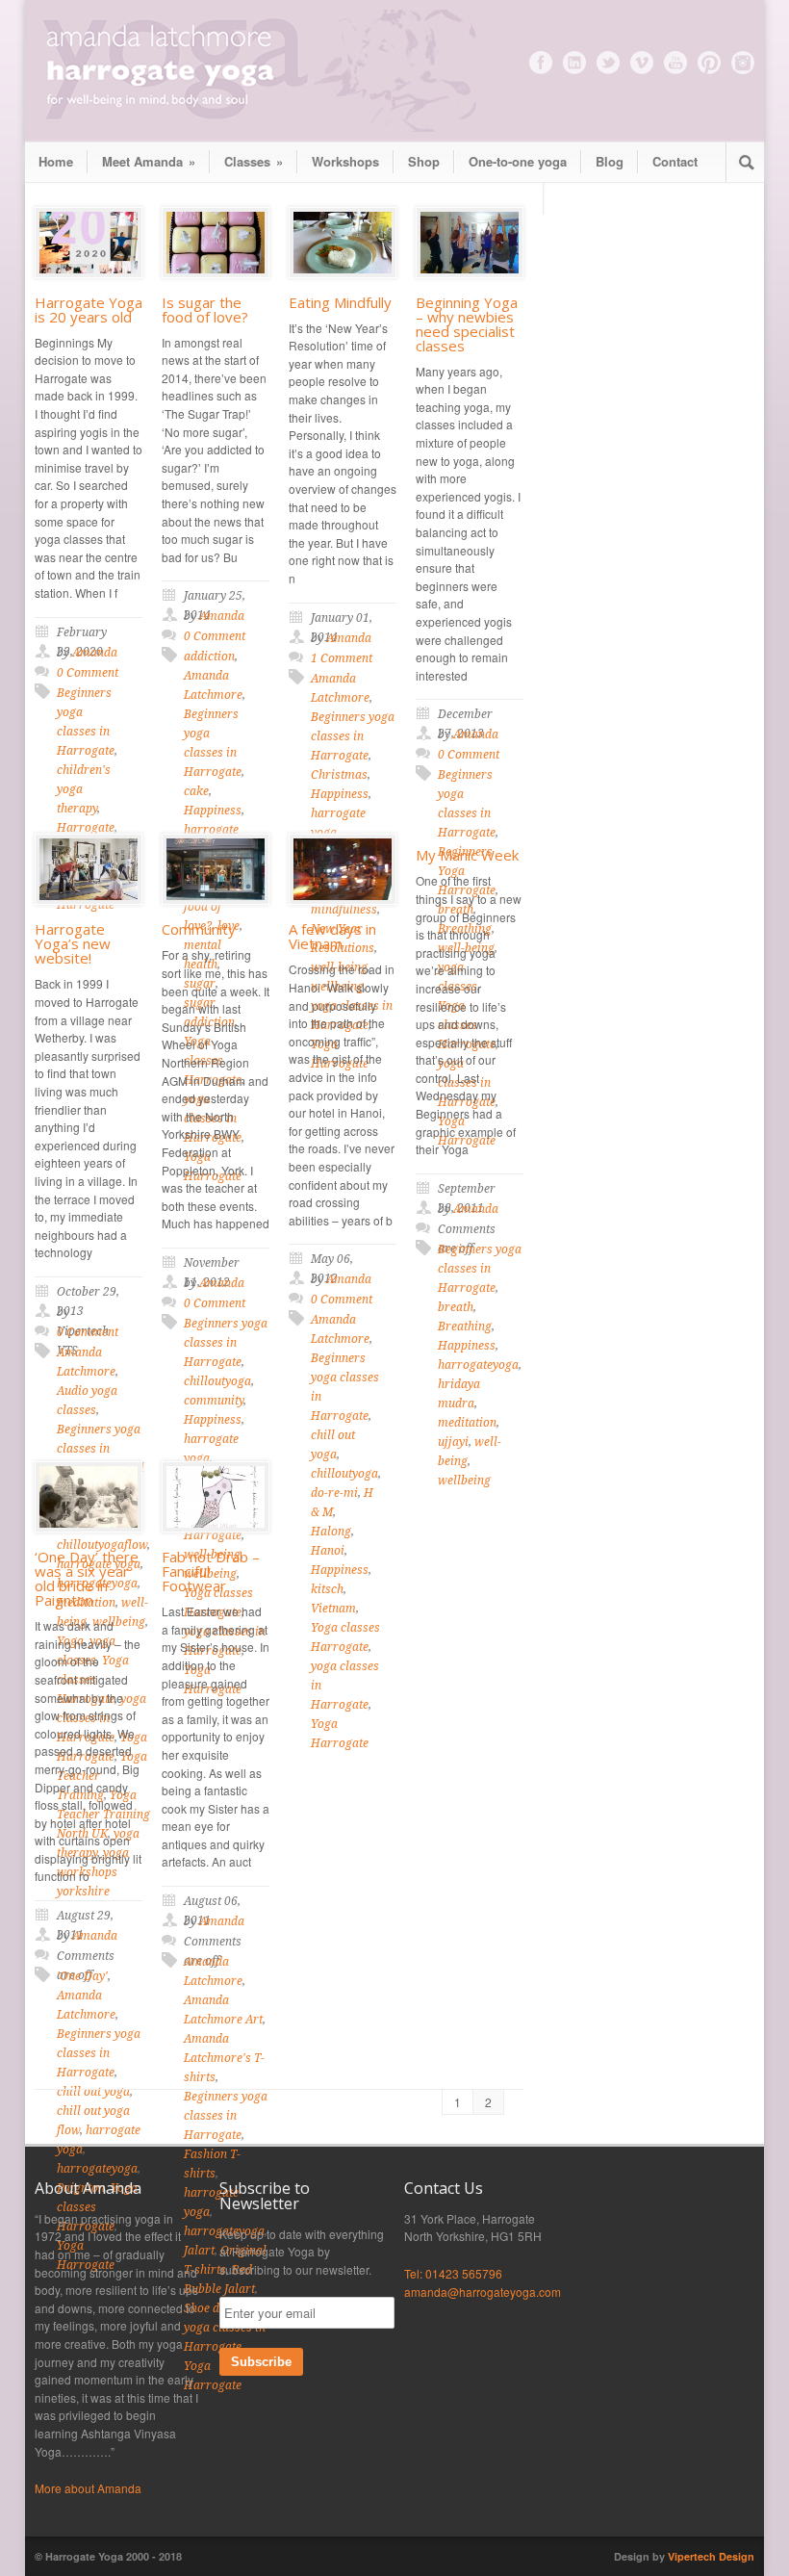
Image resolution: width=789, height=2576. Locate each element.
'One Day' (82, 1976)
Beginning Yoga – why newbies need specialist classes (467, 324)
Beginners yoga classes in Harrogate (353, 736)
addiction (209, 657)
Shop (424, 161)
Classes (254, 161)
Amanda (95, 653)
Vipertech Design (711, 2556)
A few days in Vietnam (332, 936)
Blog (610, 161)
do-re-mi (334, 1493)
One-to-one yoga (518, 161)
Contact (675, 161)
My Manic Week (467, 855)
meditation (467, 1423)
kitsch (327, 1589)
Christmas (339, 775)
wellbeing (464, 1481)
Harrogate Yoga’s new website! (73, 943)
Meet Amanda (149, 161)
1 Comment (342, 658)
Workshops (345, 161)
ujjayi (453, 1442)
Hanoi (328, 1551)
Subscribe (261, 2362)
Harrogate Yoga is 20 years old (89, 309)
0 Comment (88, 673)
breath (456, 1307)
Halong (331, 1532)
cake (196, 791)
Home (56, 161)
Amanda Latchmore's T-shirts (224, 2058)
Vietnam (333, 1609)
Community (199, 929)
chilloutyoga (217, 1381)
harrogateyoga (478, 1365)
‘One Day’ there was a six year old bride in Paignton (87, 1578)
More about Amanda (88, 2488)
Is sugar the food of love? (205, 309)
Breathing (465, 1327)
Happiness (340, 794)
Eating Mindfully (340, 302)
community (214, 1401)
